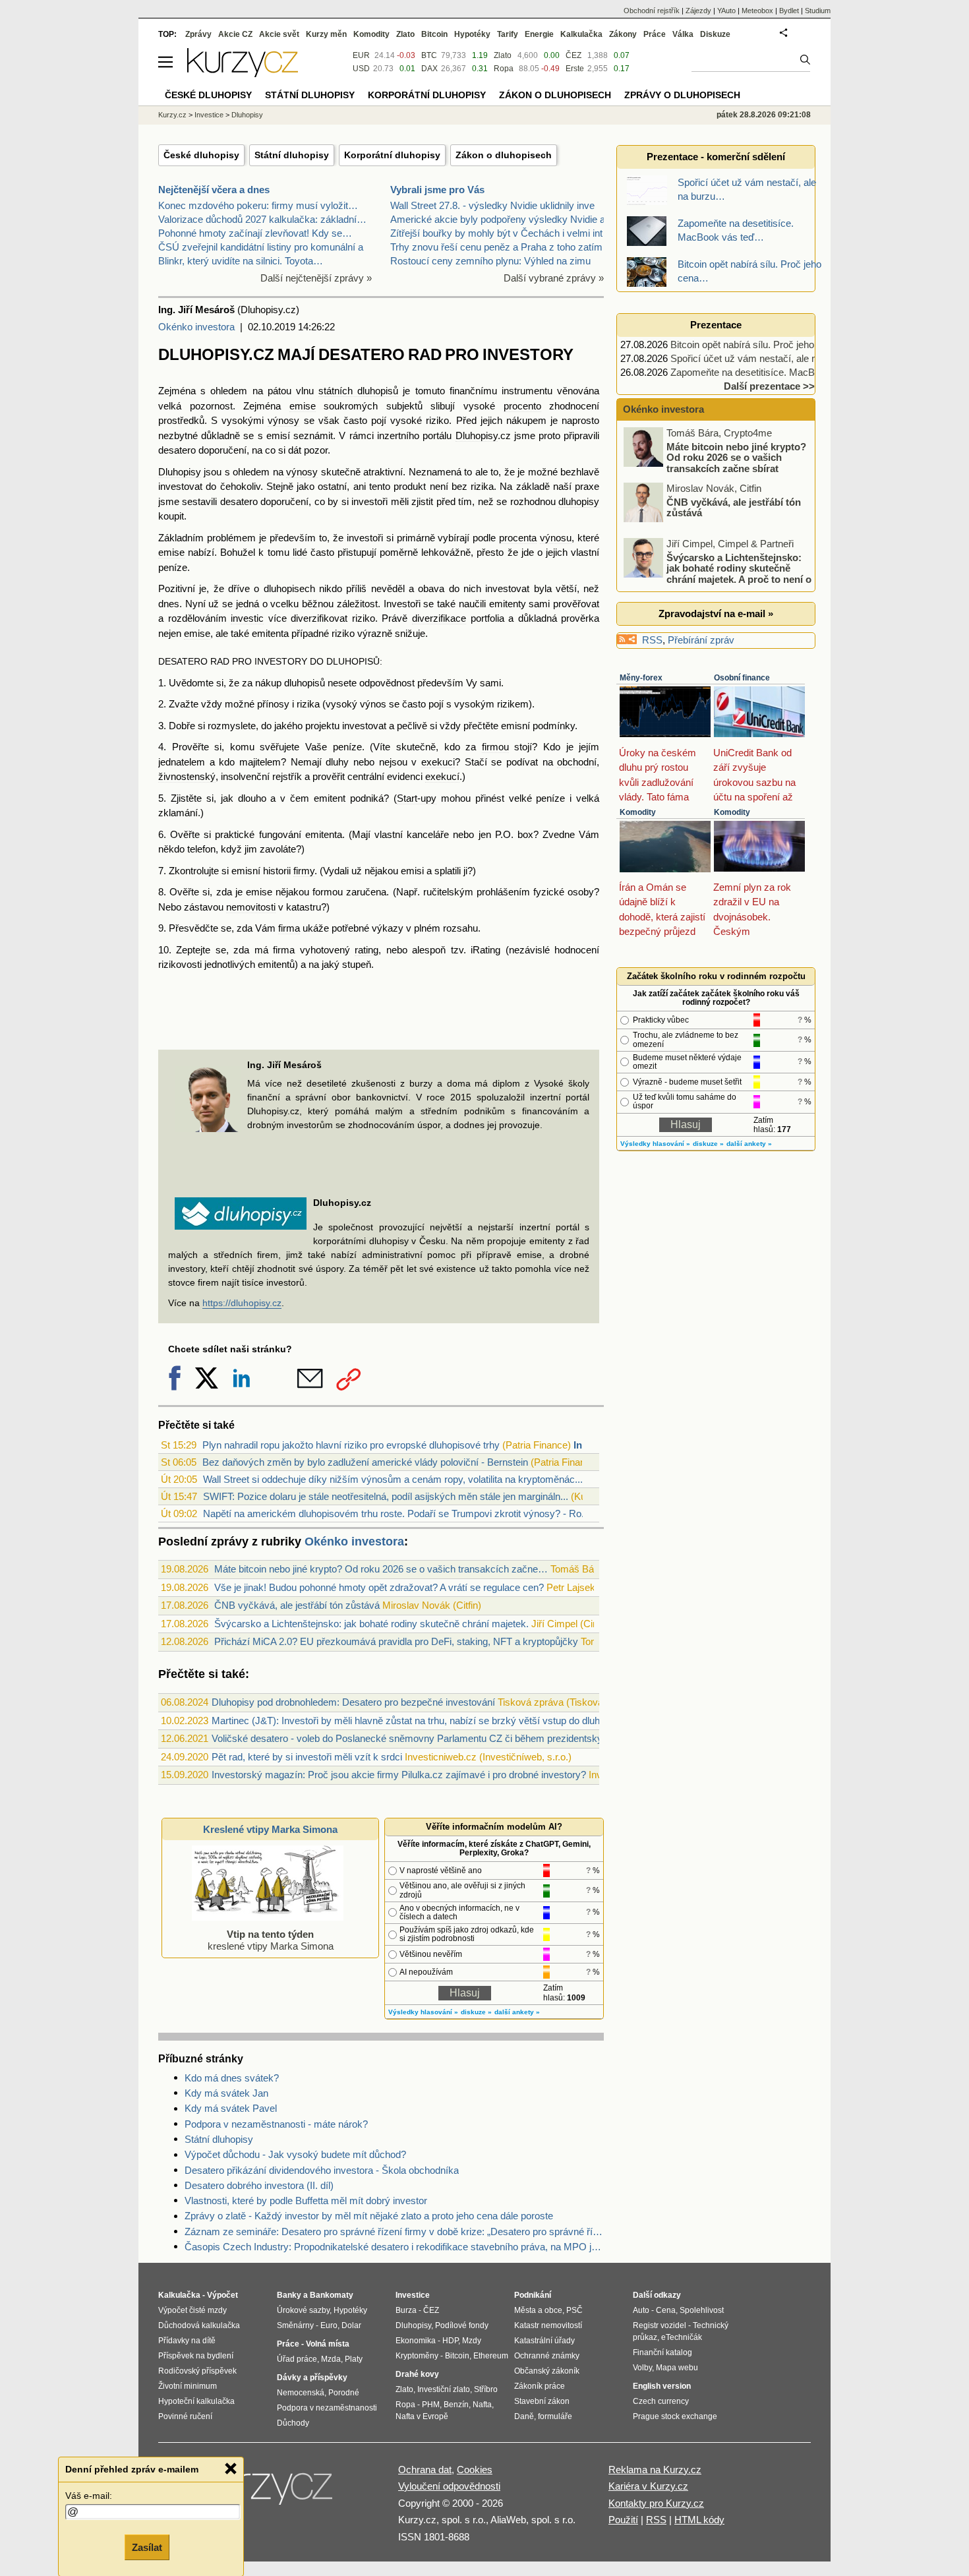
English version (662, 2386)
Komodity (638, 812)
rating (367, 950)
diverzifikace (439, 618)
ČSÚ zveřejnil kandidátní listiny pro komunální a (261, 247)
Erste (575, 69)
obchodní (577, 762)
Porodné (344, 2393)
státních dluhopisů (358, 391)
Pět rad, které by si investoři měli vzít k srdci (307, 1757)
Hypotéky (472, 34)
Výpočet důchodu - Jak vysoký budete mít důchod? (295, 2154)
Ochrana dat (425, 2470)
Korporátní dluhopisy (392, 155)
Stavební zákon (542, 2401)
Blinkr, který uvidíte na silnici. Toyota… (241, 261)
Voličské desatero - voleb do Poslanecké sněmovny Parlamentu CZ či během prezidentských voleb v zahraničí (450, 1738)
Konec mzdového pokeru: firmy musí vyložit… (258, 205)
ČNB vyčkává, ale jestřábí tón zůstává (297, 1605)
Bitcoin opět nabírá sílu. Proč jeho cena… (759, 344)
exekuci (438, 762)
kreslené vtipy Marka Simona (271, 1940)
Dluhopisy (477, 435)
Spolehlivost (702, 2310)
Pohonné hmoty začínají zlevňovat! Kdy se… (255, 233)
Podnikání (533, 2295)
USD (361, 69)
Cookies (475, 2470)
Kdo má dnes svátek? (232, 2078)
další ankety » (517, 2012)
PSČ (574, 2310)
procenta (518, 538)
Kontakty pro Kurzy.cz (656, 2503)
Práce (655, 34)
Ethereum (491, 2356)
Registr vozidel (660, 2325)
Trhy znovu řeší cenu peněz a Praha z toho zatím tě (502, 247)
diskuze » (476, 2012)
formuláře (555, 2416)
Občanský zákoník (547, 2371)
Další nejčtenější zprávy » (316, 278)
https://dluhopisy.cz (242, 1303)
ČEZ (573, 55)
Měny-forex (641, 678)
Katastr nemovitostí (548, 2325)
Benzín (456, 2405)
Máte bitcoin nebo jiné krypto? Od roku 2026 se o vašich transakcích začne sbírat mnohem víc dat (716, 463)
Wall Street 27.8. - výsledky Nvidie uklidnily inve (492, 205)
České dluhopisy (201, 155)
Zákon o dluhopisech (504, 155)
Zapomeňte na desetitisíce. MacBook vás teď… (773, 372)
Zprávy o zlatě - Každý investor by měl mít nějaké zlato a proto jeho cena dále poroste (369, 2216)
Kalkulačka (581, 34)
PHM (431, 2405)
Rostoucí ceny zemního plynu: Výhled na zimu (490, 261)
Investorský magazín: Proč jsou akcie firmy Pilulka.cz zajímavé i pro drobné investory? (399, 1775)
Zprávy (198, 34)
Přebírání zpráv (701, 640)
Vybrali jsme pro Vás (437, 190)
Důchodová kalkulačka (199, 2325)
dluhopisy (579, 501)
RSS (652, 640)
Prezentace (716, 325)
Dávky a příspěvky (312, 2378)
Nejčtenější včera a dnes (214, 190)
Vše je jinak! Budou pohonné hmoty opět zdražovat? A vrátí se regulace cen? (379, 1587)
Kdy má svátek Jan (226, 2093)
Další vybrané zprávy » (554, 278)
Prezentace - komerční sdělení (716, 157)
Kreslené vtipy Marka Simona (270, 1829)
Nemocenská (301, 2393)
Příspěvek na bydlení (196, 2356)
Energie (539, 34)
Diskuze (715, 34)
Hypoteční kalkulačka (196, 2401)
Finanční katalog (662, 2352)
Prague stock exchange (675, 2416)
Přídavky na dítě (187, 2341)
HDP (450, 2341)
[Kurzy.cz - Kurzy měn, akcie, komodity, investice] (243, 74)
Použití (623, 2520)
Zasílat (147, 2547)
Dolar (351, 2325)
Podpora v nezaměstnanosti (327, 2408)
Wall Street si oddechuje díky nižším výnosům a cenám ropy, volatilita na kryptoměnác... (393, 1479)
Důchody (293, 2423)
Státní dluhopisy (292, 155)
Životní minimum (188, 2386)
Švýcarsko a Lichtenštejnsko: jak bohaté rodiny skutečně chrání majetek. (371, 1624)
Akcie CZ (235, 34)
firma (289, 928)
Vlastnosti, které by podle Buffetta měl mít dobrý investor (306, 2201)
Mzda (331, 2359)
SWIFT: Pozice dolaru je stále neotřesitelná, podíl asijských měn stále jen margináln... (386, 1496)
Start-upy (417, 798)
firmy (304, 871)
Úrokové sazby (303, 2310)
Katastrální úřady (544, 2341)
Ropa (504, 69)
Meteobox (757, 11)
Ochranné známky (547, 2356)
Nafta (482, 2405)
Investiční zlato (444, 2389)
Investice (209, 115)
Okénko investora (196, 327)
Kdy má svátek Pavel (231, 2108)
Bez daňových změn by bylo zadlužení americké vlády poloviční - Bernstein (365, 1462)
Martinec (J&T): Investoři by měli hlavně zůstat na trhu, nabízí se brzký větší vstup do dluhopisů (417, 1721)
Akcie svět (279, 34)
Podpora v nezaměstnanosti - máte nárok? (276, 2124)
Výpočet (222, 2295)
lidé (300, 552)
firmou (495, 747)
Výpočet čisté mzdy (192, 2310)
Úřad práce (297, 2359)
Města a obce (538, 2310)
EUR (361, 55)
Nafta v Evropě (422, 2416)
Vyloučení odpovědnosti (449, 2486)
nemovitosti (251, 907)
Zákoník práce (540, 2386)
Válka (683, 34)
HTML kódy (699, 2520)
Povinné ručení (185, 2416)
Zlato (503, 55)
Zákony (623, 34)
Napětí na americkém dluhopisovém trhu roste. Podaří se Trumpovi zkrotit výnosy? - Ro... (396, 1513)
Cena (666, 2310)
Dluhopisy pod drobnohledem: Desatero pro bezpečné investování (353, 1702)
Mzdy (472, 2341)
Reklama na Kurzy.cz (655, 2470)
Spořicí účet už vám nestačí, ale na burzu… (765, 358)
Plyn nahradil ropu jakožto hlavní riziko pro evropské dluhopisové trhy (351, 1445)
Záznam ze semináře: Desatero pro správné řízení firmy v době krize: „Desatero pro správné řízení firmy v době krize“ (394, 2232)
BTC (429, 55)
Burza (406, 2310)
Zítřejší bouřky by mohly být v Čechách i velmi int (496, 233)
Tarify (508, 34)
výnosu (556, 538)
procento (522, 406)
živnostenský (187, 776)
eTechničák (682, 2337)
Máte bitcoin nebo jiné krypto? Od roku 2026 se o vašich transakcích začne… (381, 1569)
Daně (524, 2416)
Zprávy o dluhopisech (682, 95)
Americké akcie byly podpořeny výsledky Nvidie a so (504, 219)
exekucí (442, 776)
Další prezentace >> (769, 386)
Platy (354, 2359)
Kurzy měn (326, 34)
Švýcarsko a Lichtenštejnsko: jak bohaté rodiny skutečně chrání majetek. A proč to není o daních (719, 573)
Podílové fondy (462, 2325)
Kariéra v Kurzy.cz (648, 2486)
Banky (289, 2295)
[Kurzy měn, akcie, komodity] (266, 2492)
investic (247, 618)
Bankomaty (332, 2295)
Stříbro (486, 2389)
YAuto (726, 11)
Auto (641, 2310)
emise (303, 406)
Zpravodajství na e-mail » (716, 614)
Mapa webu (677, 2368)
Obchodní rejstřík (652, 11)
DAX (429, 69)
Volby (642, 2368)
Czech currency (661, 2401)
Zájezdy (698, 11)
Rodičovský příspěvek (197, 2371)
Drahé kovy (417, 2374)
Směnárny (295, 2325)
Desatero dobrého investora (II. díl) (259, 2185)
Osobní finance (742, 678)
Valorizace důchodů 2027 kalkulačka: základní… (262, 219)
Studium (818, 11)
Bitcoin (434, 34)
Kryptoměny (417, 2356)
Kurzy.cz (172, 115)
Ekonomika (416, 2341)
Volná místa (328, 2344)
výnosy (283, 420)
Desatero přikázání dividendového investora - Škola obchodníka (322, 2170)
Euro (329, 2325)
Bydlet (789, 11)
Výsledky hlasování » (423, 2012)
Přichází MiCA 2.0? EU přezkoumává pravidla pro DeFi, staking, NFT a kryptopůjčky (396, 1641)
